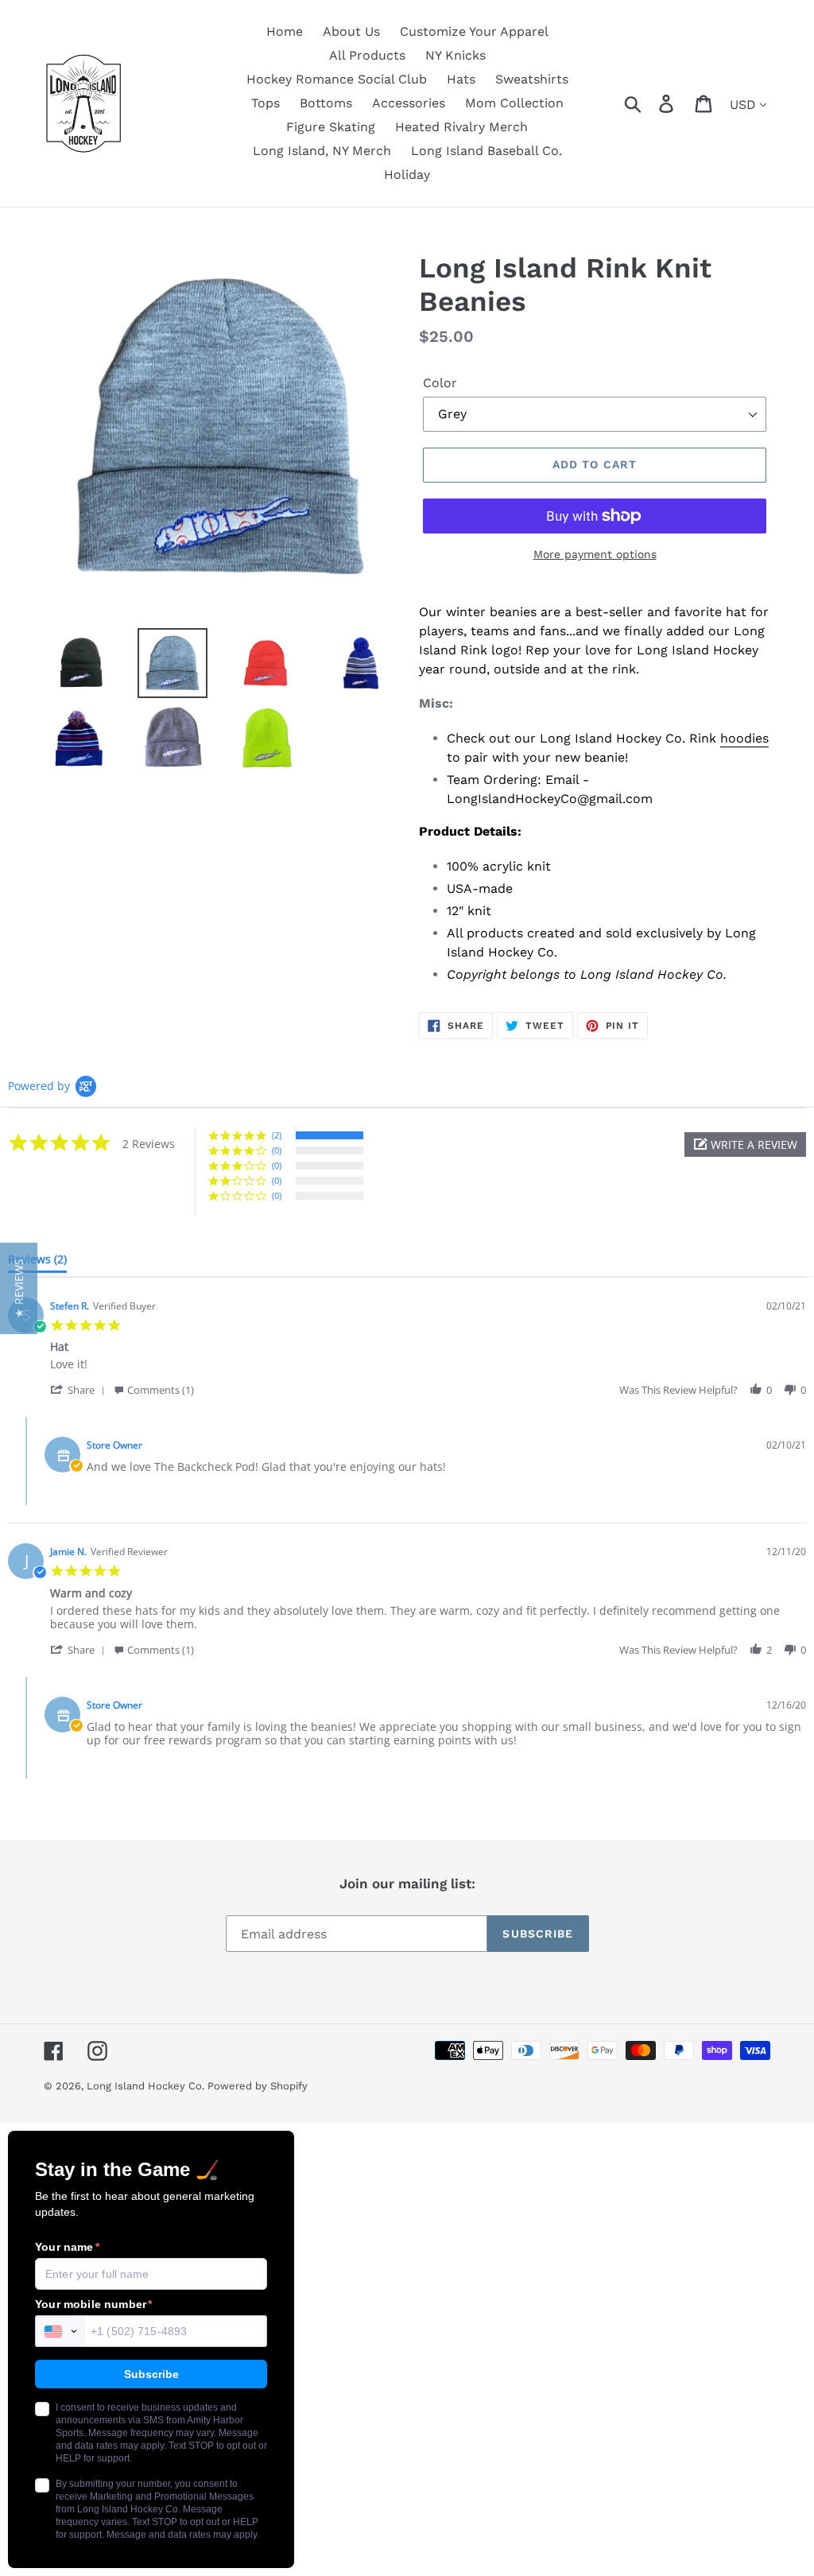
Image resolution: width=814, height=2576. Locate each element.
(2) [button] (277, 1135)
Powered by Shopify (258, 2086)
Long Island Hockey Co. (147, 2086)
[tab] (37, 1263)
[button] (745, 1144)
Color (440, 383)
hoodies (744, 738)
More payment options (595, 554)
